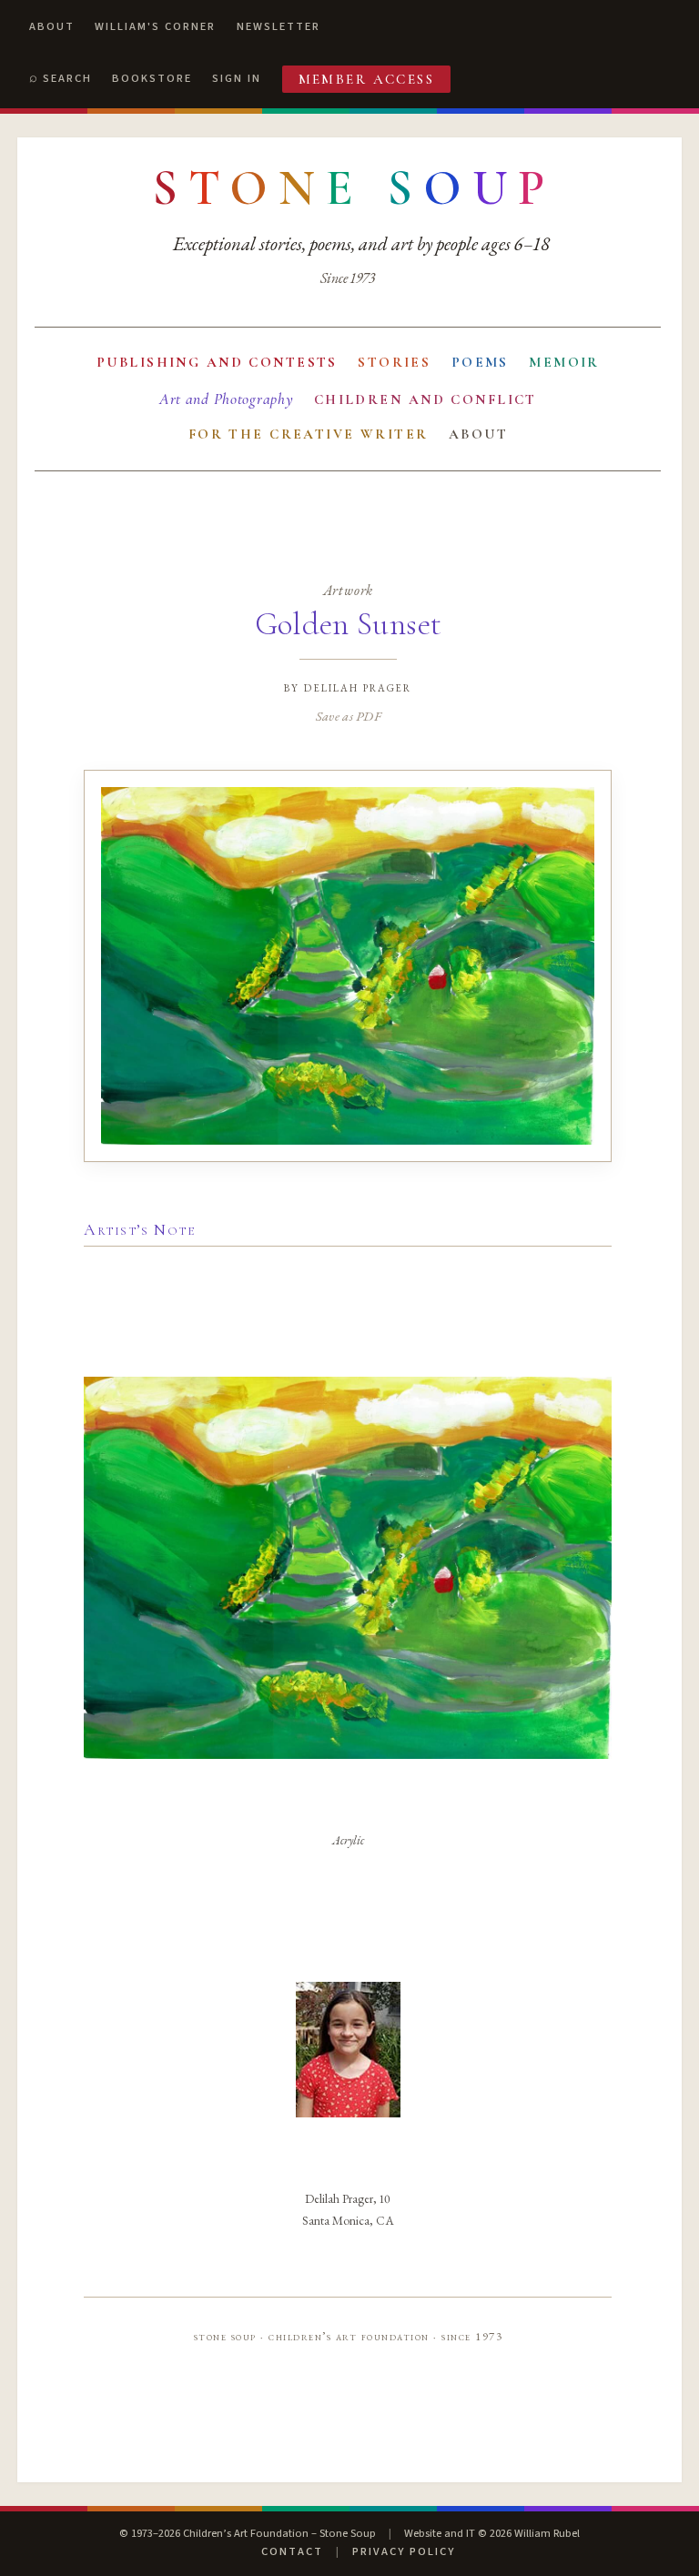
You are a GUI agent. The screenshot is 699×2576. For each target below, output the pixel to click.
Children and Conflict (425, 399)
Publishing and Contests (217, 362)
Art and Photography (226, 399)
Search (67, 78)
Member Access (367, 79)
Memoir (564, 362)
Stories (394, 362)
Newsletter (279, 26)
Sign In (237, 78)
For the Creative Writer (309, 434)
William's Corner (155, 26)
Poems (480, 362)
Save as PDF (348, 716)
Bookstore (152, 78)
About (52, 26)
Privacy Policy (404, 2551)
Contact (292, 2551)
